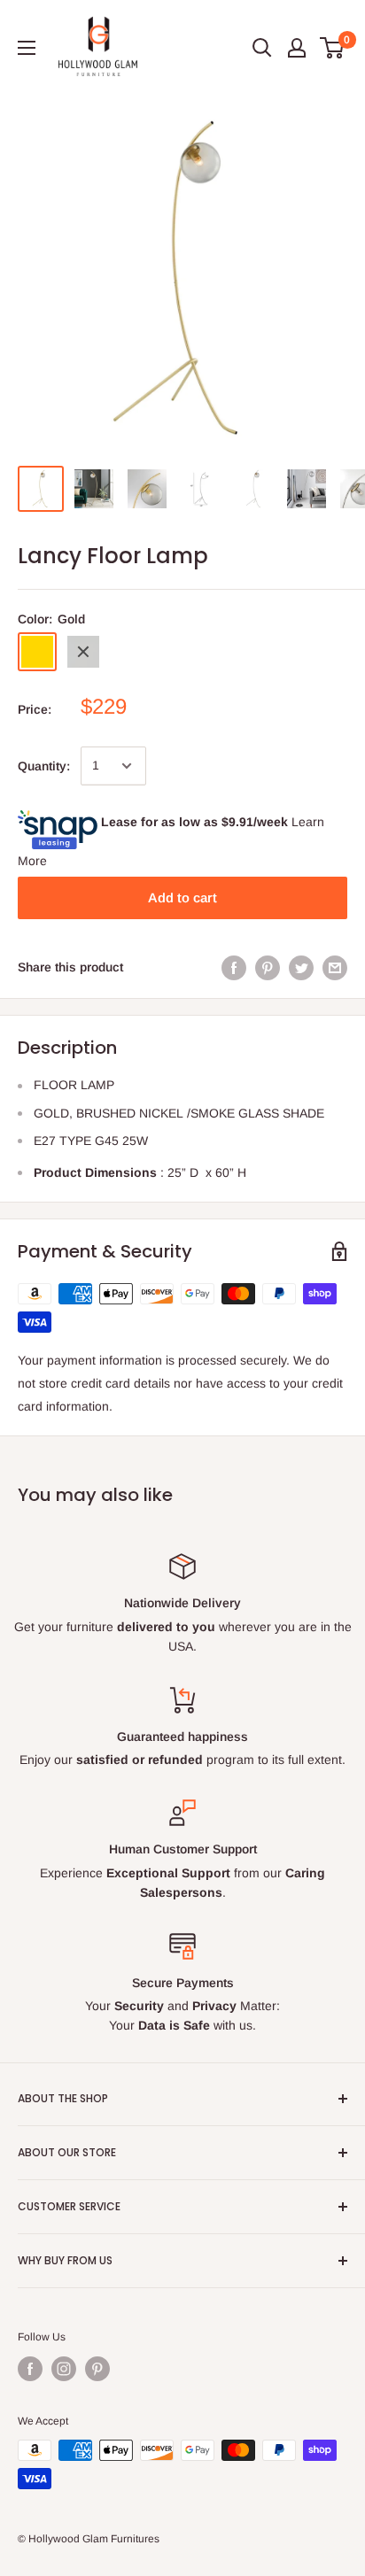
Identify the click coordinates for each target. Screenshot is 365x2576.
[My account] (297, 48)
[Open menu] (27, 48)
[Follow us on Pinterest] (97, 2369)
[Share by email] (335, 967)
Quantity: (44, 766)
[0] (333, 48)
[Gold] (37, 652)
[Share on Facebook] (234, 967)
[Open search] (262, 48)
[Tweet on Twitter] (301, 967)
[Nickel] (83, 652)
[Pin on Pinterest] (268, 967)
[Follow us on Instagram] (64, 2369)
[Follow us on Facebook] (30, 2369)
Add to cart (182, 897)
